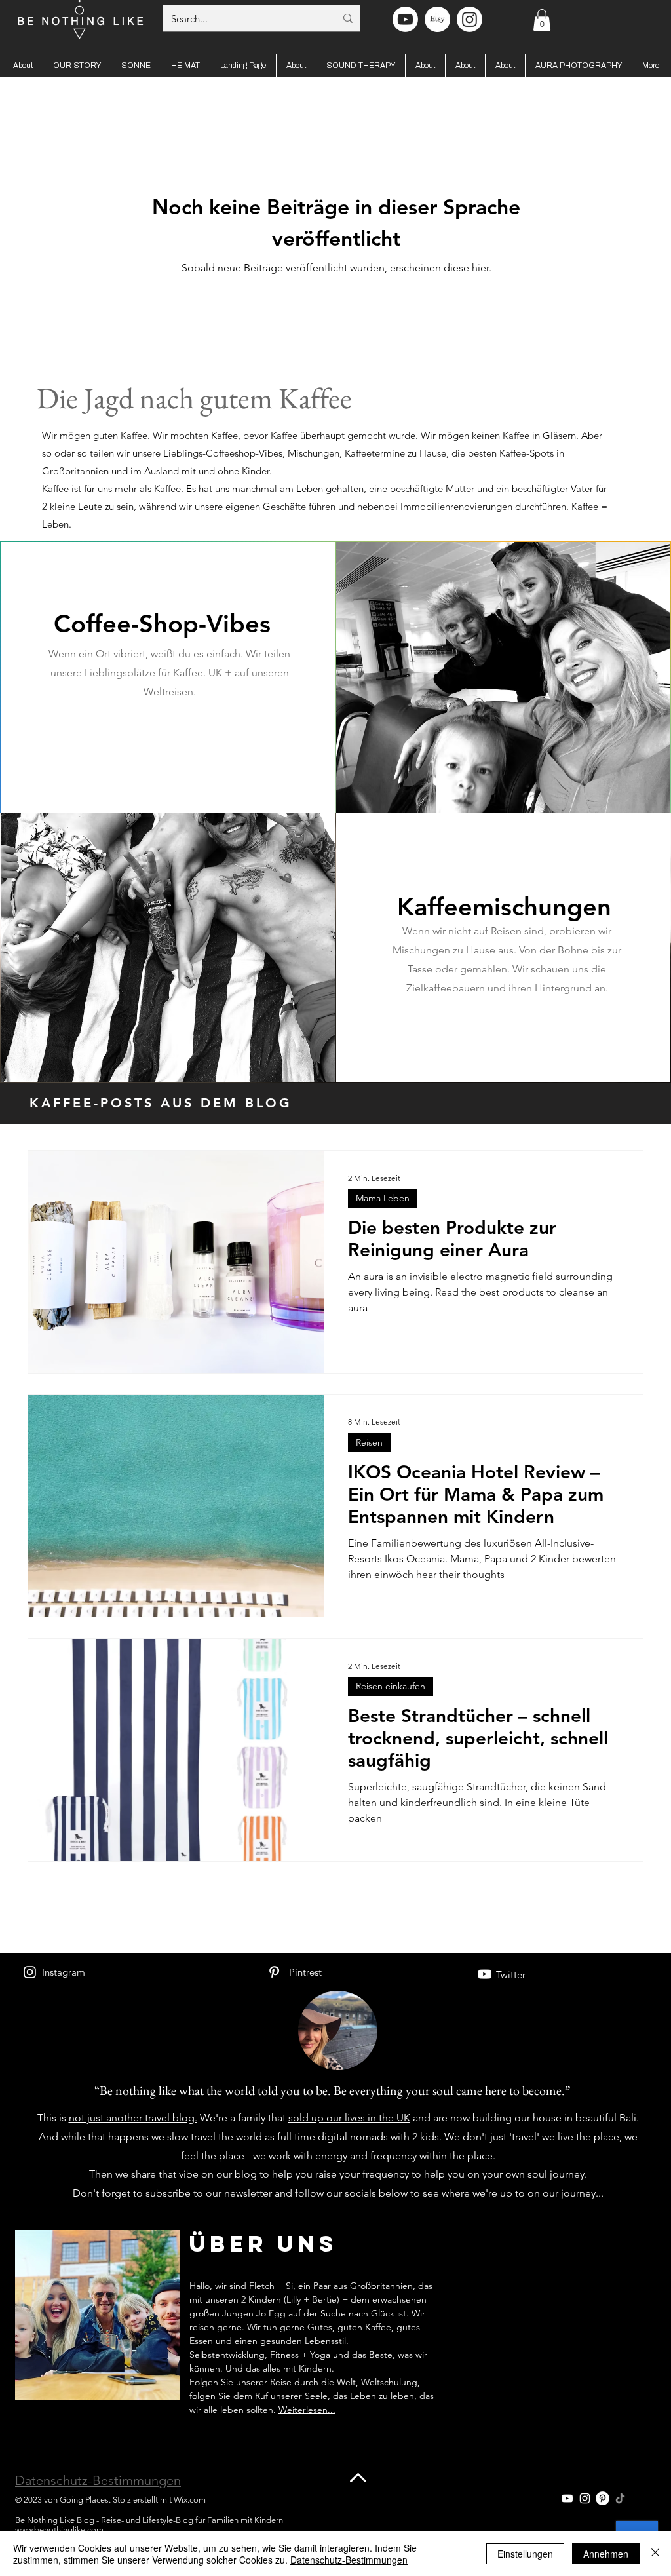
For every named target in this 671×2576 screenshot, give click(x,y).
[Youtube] (405, 19)
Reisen (369, 1442)
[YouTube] (485, 1974)
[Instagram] (30, 1972)
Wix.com (190, 2500)
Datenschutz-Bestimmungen (98, 2480)
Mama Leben (383, 1198)
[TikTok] (620, 2498)
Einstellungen (525, 2554)
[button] (542, 20)
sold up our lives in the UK (349, 2118)
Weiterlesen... (307, 2410)
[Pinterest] (274, 1972)
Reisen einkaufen (391, 1686)
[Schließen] (655, 2554)
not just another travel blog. (133, 2118)
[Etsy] (437, 19)
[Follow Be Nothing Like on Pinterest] (603, 2498)
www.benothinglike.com (59, 2530)
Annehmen (606, 2554)
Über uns (263, 2243)
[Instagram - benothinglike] (470, 19)
